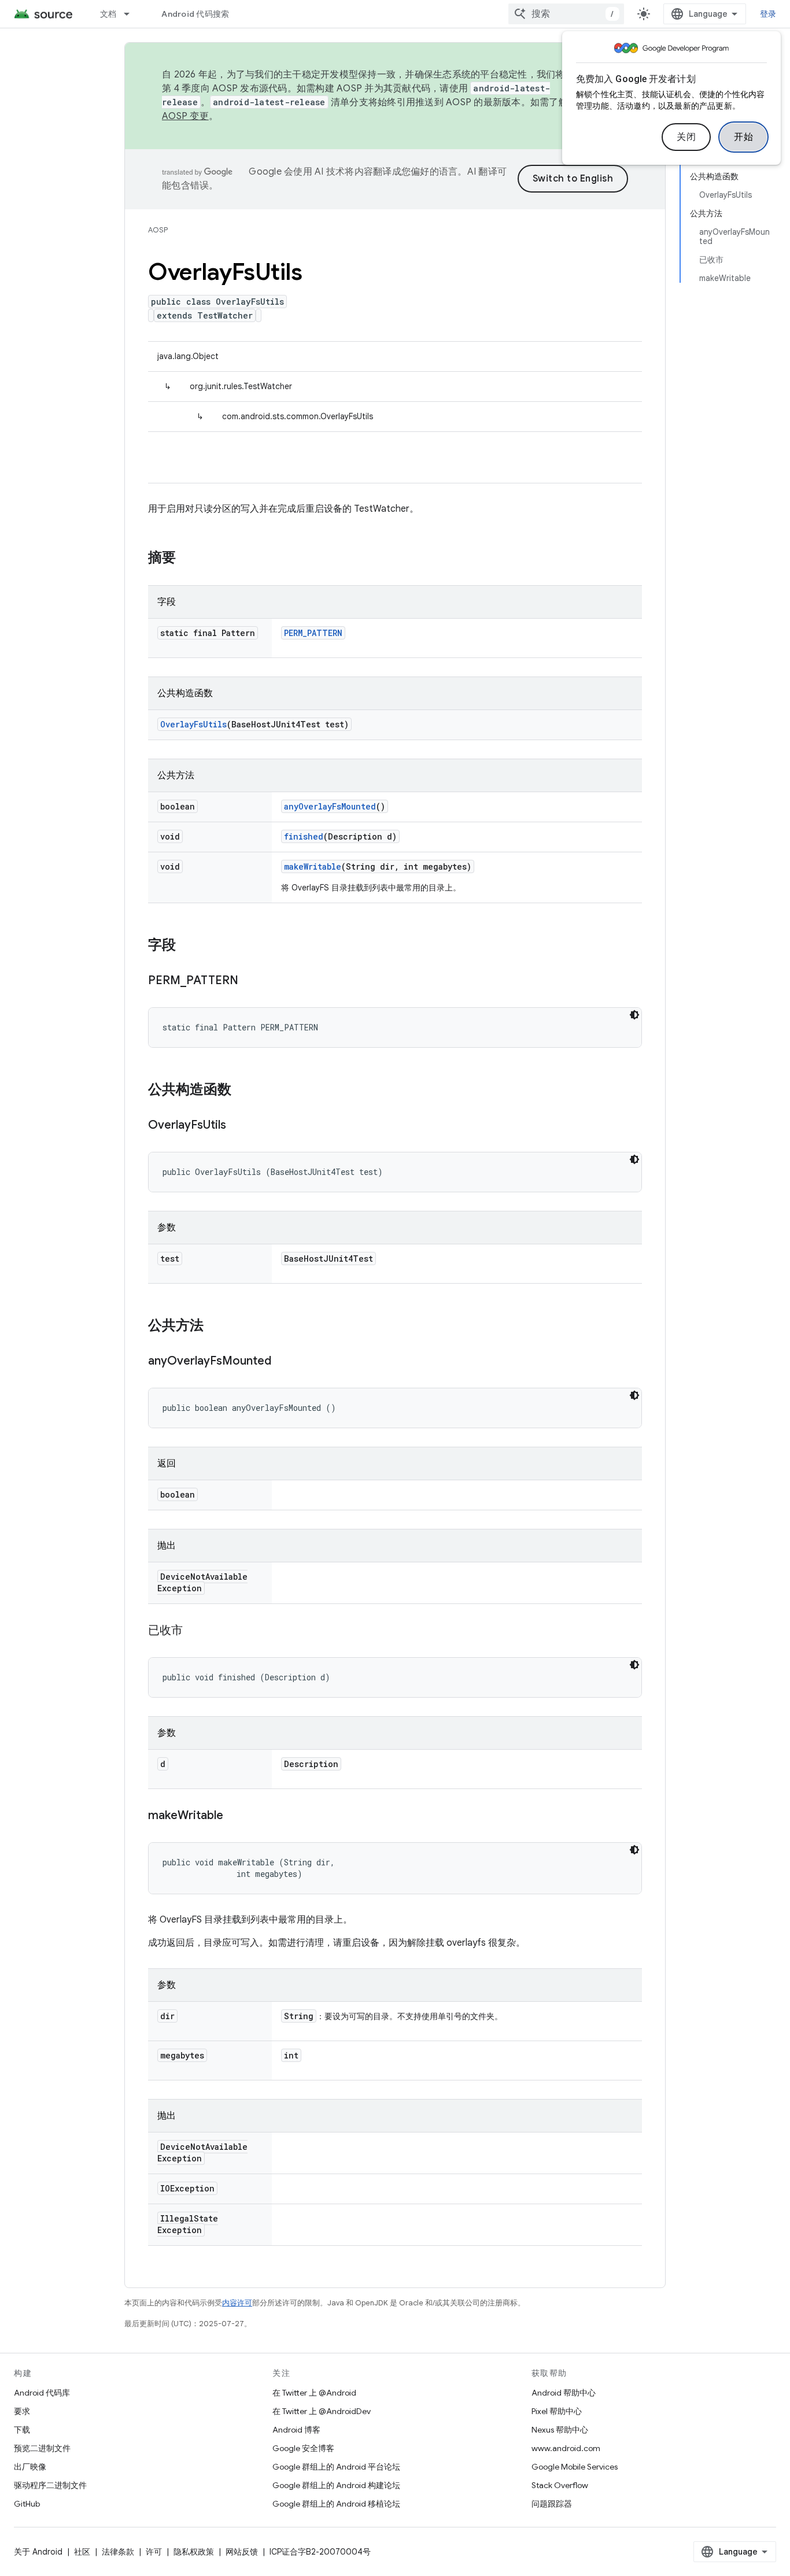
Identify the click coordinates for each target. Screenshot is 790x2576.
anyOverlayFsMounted (330, 806)
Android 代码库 (42, 2393)
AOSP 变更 (185, 116)
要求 (22, 2411)
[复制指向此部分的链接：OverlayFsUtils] (238, 1126)
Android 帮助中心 (564, 2393)
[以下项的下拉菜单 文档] (132, 14)
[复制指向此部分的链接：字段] (187, 946)
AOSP (158, 230)
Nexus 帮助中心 (560, 2430)
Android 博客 (296, 2430)
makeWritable (313, 866)
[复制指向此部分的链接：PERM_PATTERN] (250, 981)
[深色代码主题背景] (634, 1015)
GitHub (27, 2504)
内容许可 (237, 2303)
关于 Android (38, 2552)
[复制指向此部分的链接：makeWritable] (235, 1816)
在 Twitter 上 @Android (314, 2393)
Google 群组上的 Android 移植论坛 (336, 2504)
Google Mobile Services (575, 2467)
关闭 (686, 137)
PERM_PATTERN (313, 633)
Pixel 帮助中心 (557, 2411)
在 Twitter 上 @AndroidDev (322, 2411)
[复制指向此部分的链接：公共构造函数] (243, 1091)
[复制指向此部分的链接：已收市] (194, 1631)
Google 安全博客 (303, 2448)
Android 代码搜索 (195, 14)
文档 (108, 14)
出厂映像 (30, 2467)
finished (304, 836)
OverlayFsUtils (193, 724)
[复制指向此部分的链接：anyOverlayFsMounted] (283, 1362)
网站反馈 (242, 2552)
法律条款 (118, 2552)
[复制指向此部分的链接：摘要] (187, 559)
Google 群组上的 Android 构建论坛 (336, 2485)
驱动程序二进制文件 (50, 2485)
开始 (743, 137)
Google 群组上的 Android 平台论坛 (336, 2467)
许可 (154, 2552)
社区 (82, 2552)
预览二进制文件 (42, 2448)
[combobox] (566, 14)
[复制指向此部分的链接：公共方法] (215, 1326)
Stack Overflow (560, 2485)
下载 (22, 2430)
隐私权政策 (194, 2552)
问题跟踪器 (552, 2504)
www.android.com (566, 2448)
